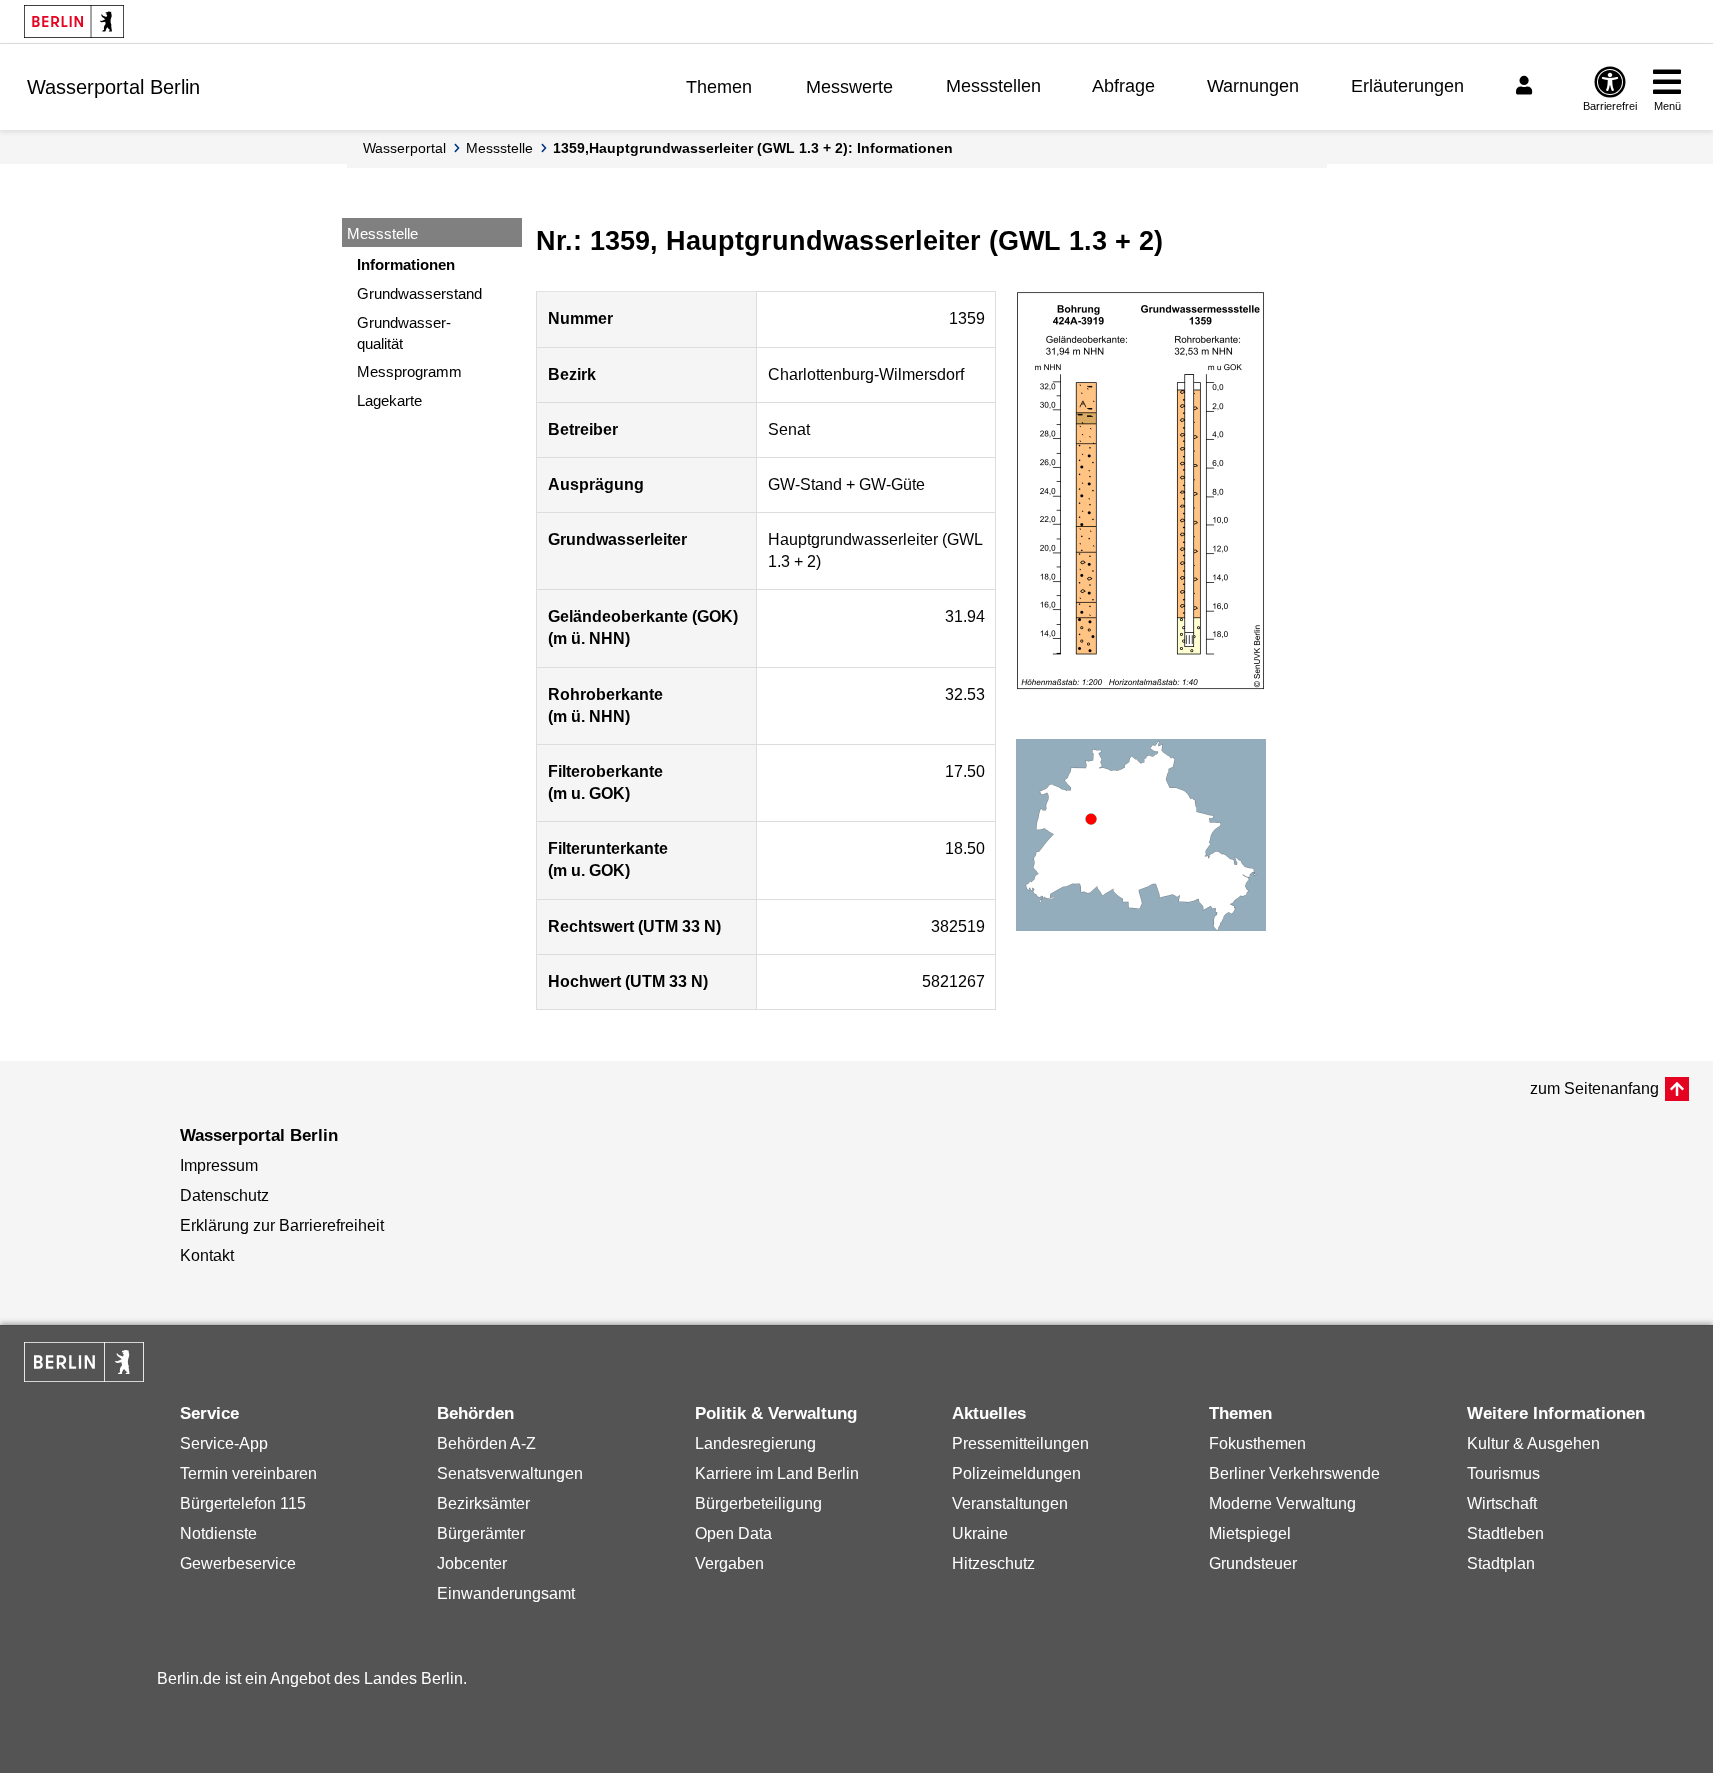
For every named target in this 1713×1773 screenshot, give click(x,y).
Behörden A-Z (486, 1443)
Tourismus (1503, 1473)
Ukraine (980, 1533)
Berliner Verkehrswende (1294, 1473)
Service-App (224, 1443)
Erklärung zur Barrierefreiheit (282, 1225)
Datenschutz (224, 1195)
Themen (719, 87)
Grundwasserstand (419, 293)
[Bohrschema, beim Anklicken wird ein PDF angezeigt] (1141, 491)
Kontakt (207, 1255)
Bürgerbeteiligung (758, 1503)
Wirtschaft (1502, 1503)
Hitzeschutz (993, 1563)
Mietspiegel (1250, 1533)
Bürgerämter (481, 1533)
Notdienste (218, 1533)
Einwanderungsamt (506, 1593)
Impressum (219, 1165)
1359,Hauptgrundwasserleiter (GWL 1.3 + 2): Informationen (753, 148)
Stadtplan (1501, 1563)
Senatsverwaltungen (510, 1473)
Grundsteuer (1253, 1563)
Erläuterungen (1407, 86)
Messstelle (499, 148)
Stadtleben (1505, 1533)
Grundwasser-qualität (404, 333)
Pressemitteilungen (1020, 1443)
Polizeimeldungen (1016, 1473)
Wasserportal (404, 148)
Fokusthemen (1257, 1443)
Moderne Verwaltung (1282, 1503)
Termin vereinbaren (248, 1473)
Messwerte (849, 87)
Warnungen (1253, 86)
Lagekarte (389, 400)
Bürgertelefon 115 (243, 1503)
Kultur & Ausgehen (1533, 1443)
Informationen (406, 264)
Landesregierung (755, 1443)
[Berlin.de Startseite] (74, 21)
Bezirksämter (483, 1503)
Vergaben (729, 1563)
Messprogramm (409, 371)
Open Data (733, 1533)
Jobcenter (472, 1563)
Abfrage (1123, 86)
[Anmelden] (1527, 86)
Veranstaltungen (1010, 1503)
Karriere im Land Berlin (777, 1473)
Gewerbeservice (238, 1563)
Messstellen (993, 86)
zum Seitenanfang (1594, 1088)
